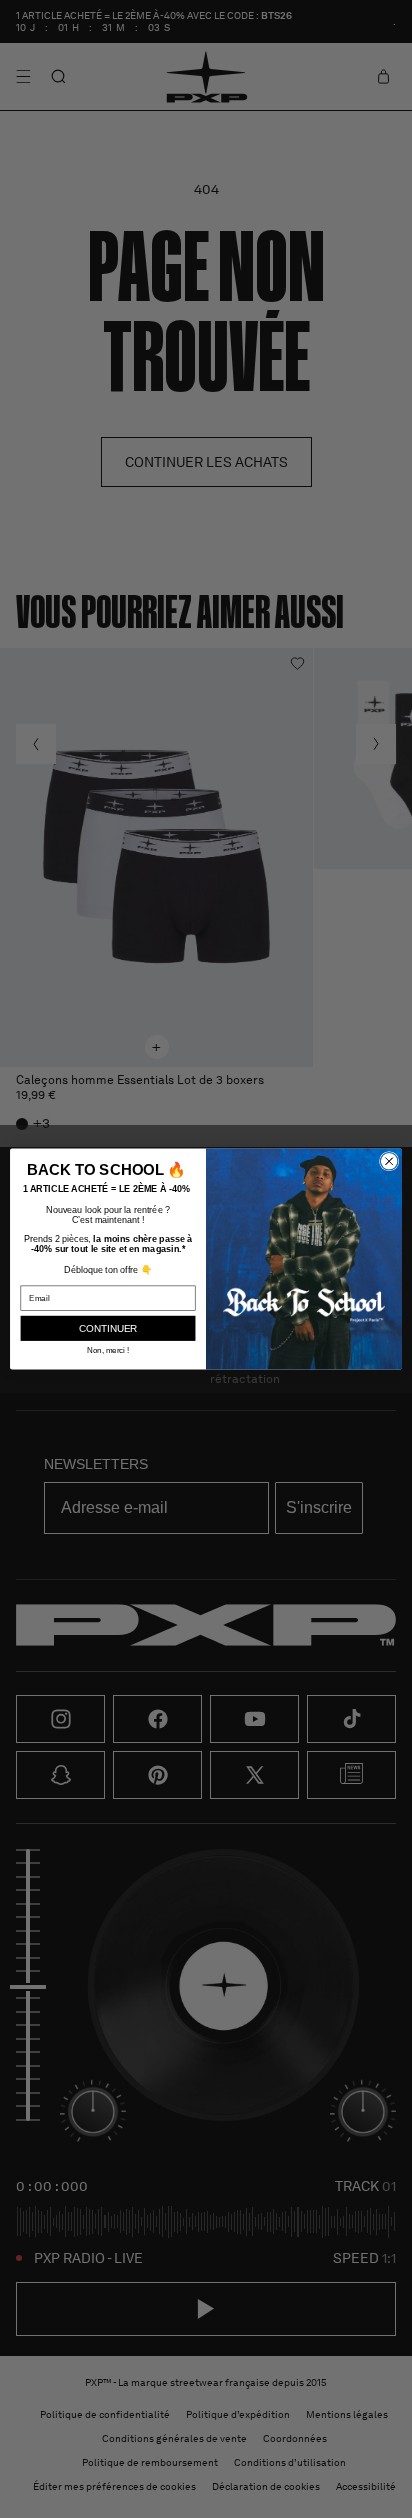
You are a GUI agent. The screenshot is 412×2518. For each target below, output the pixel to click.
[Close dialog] (389, 1161)
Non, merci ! (108, 1350)
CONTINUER (108, 1328)
